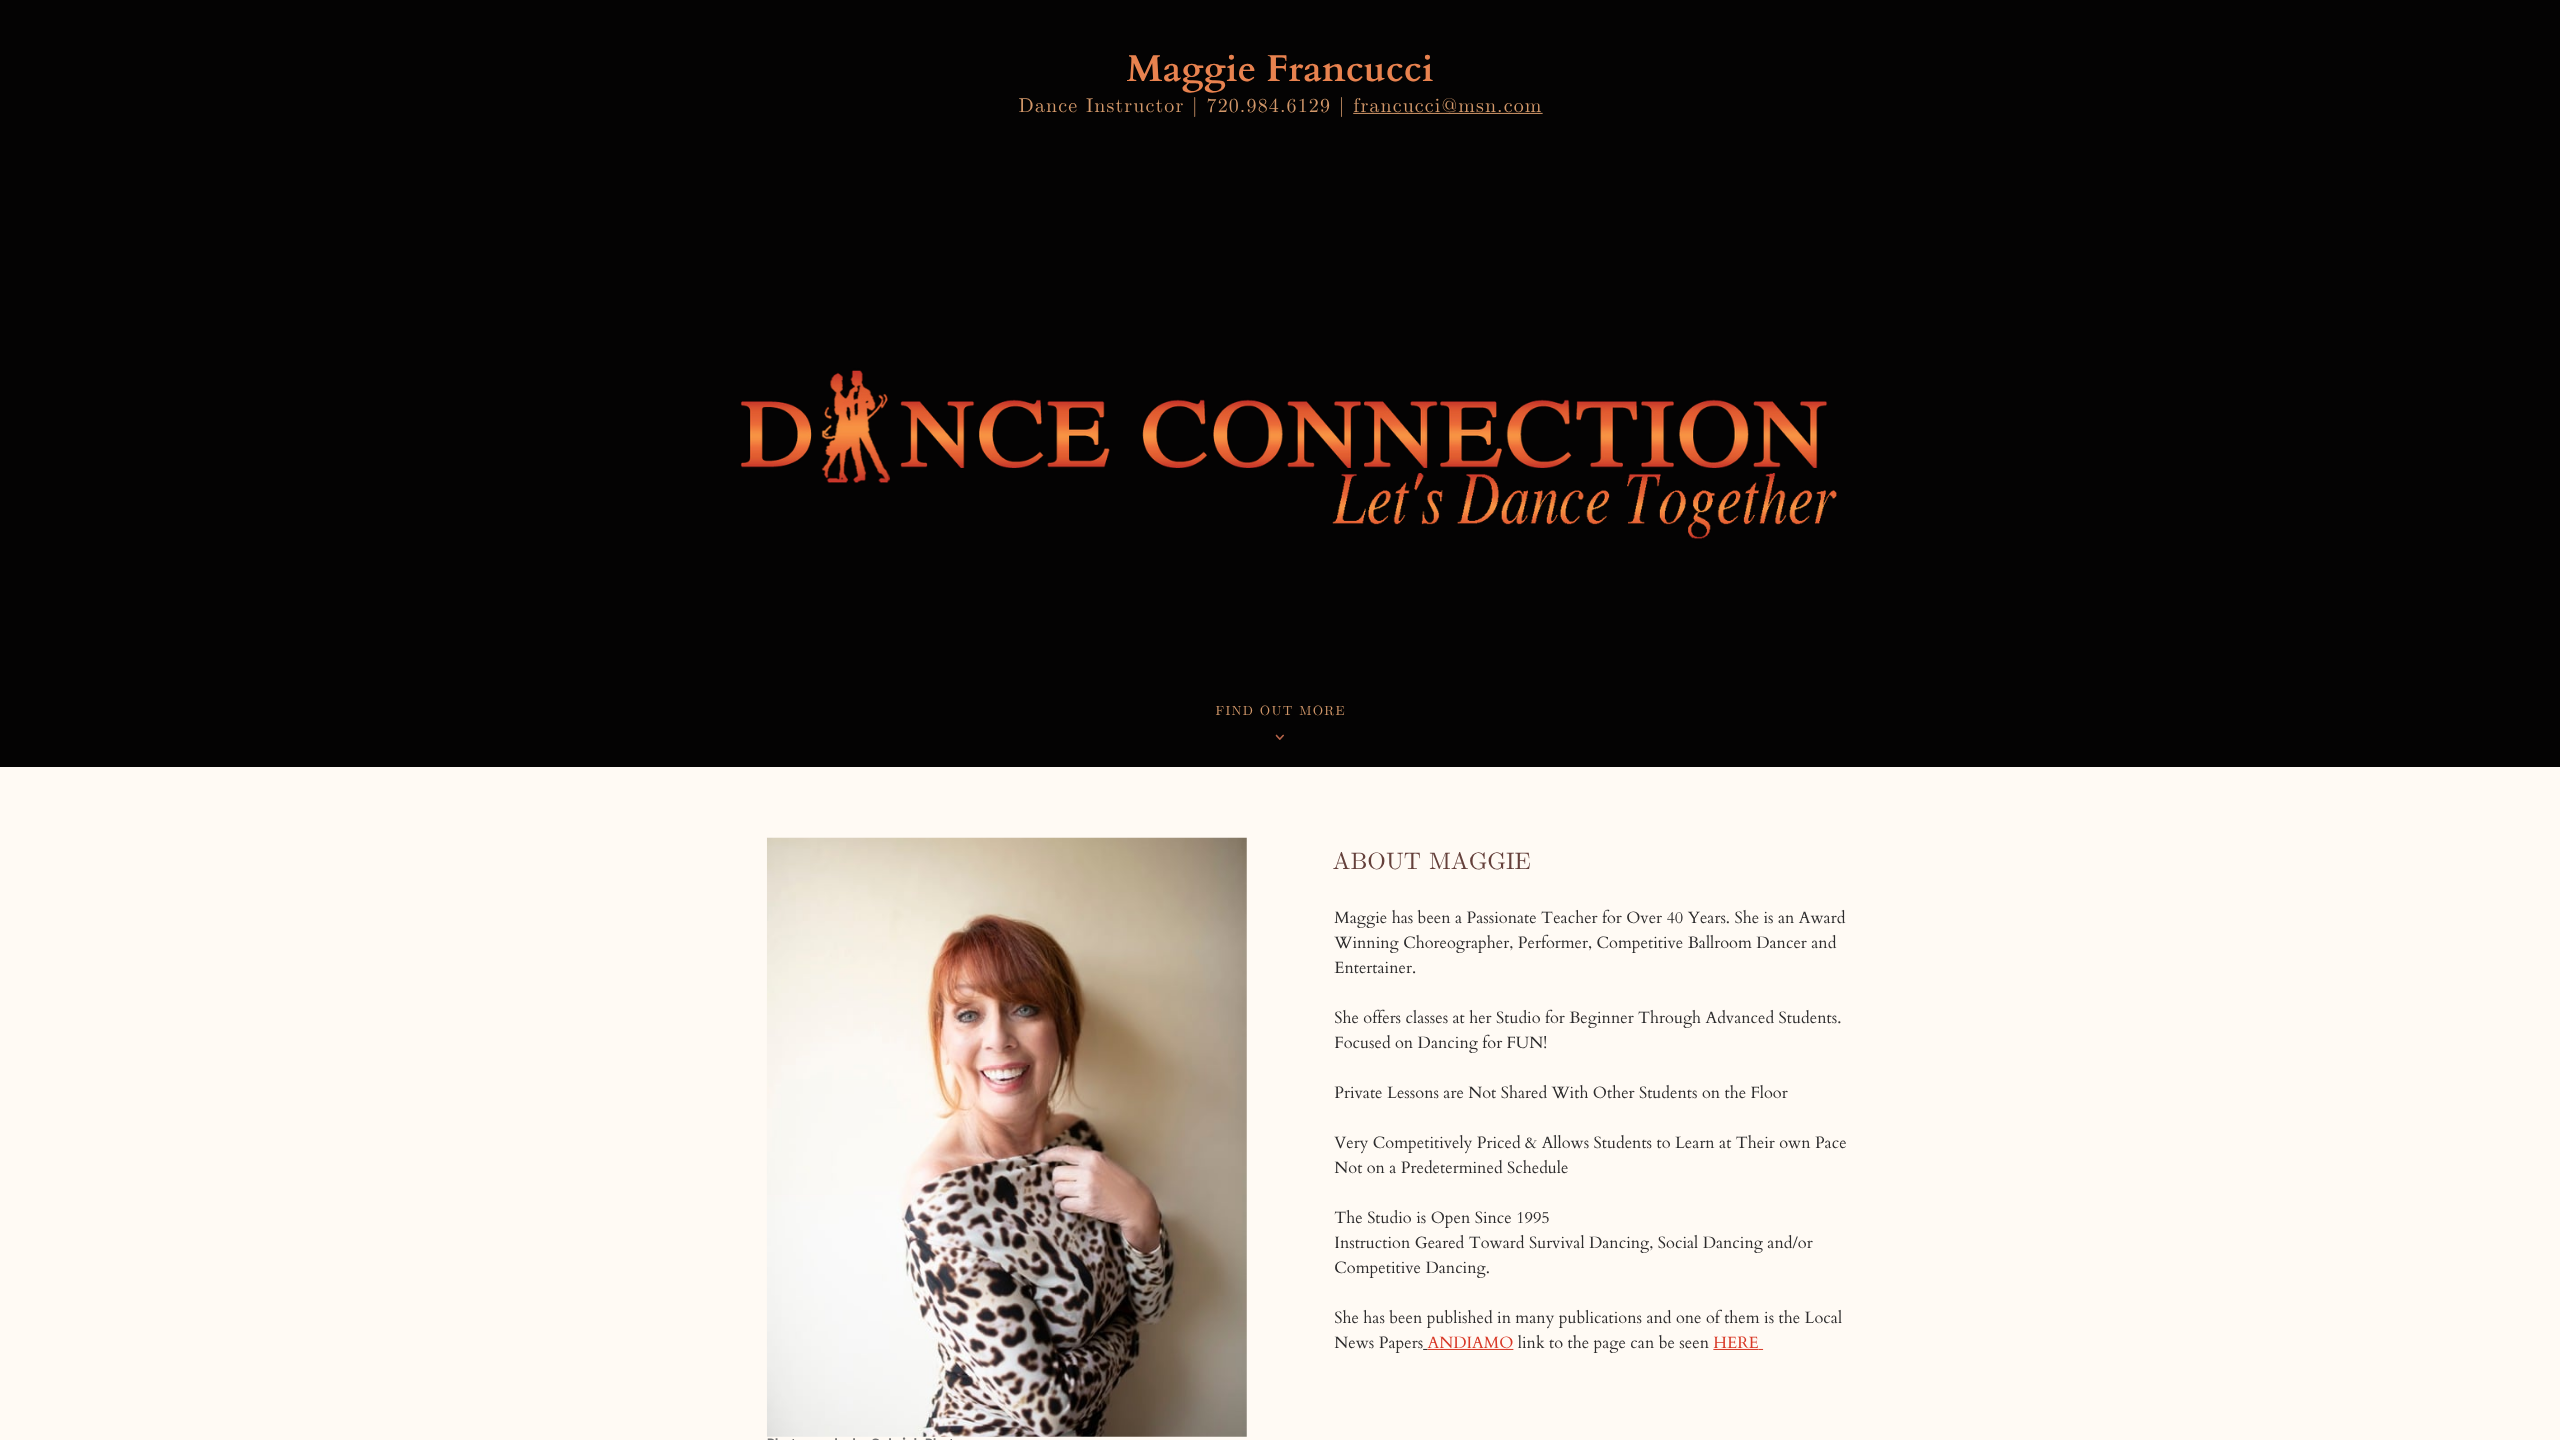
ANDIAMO (1471, 1343)
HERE (1735, 1343)
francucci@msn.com (1447, 107)
